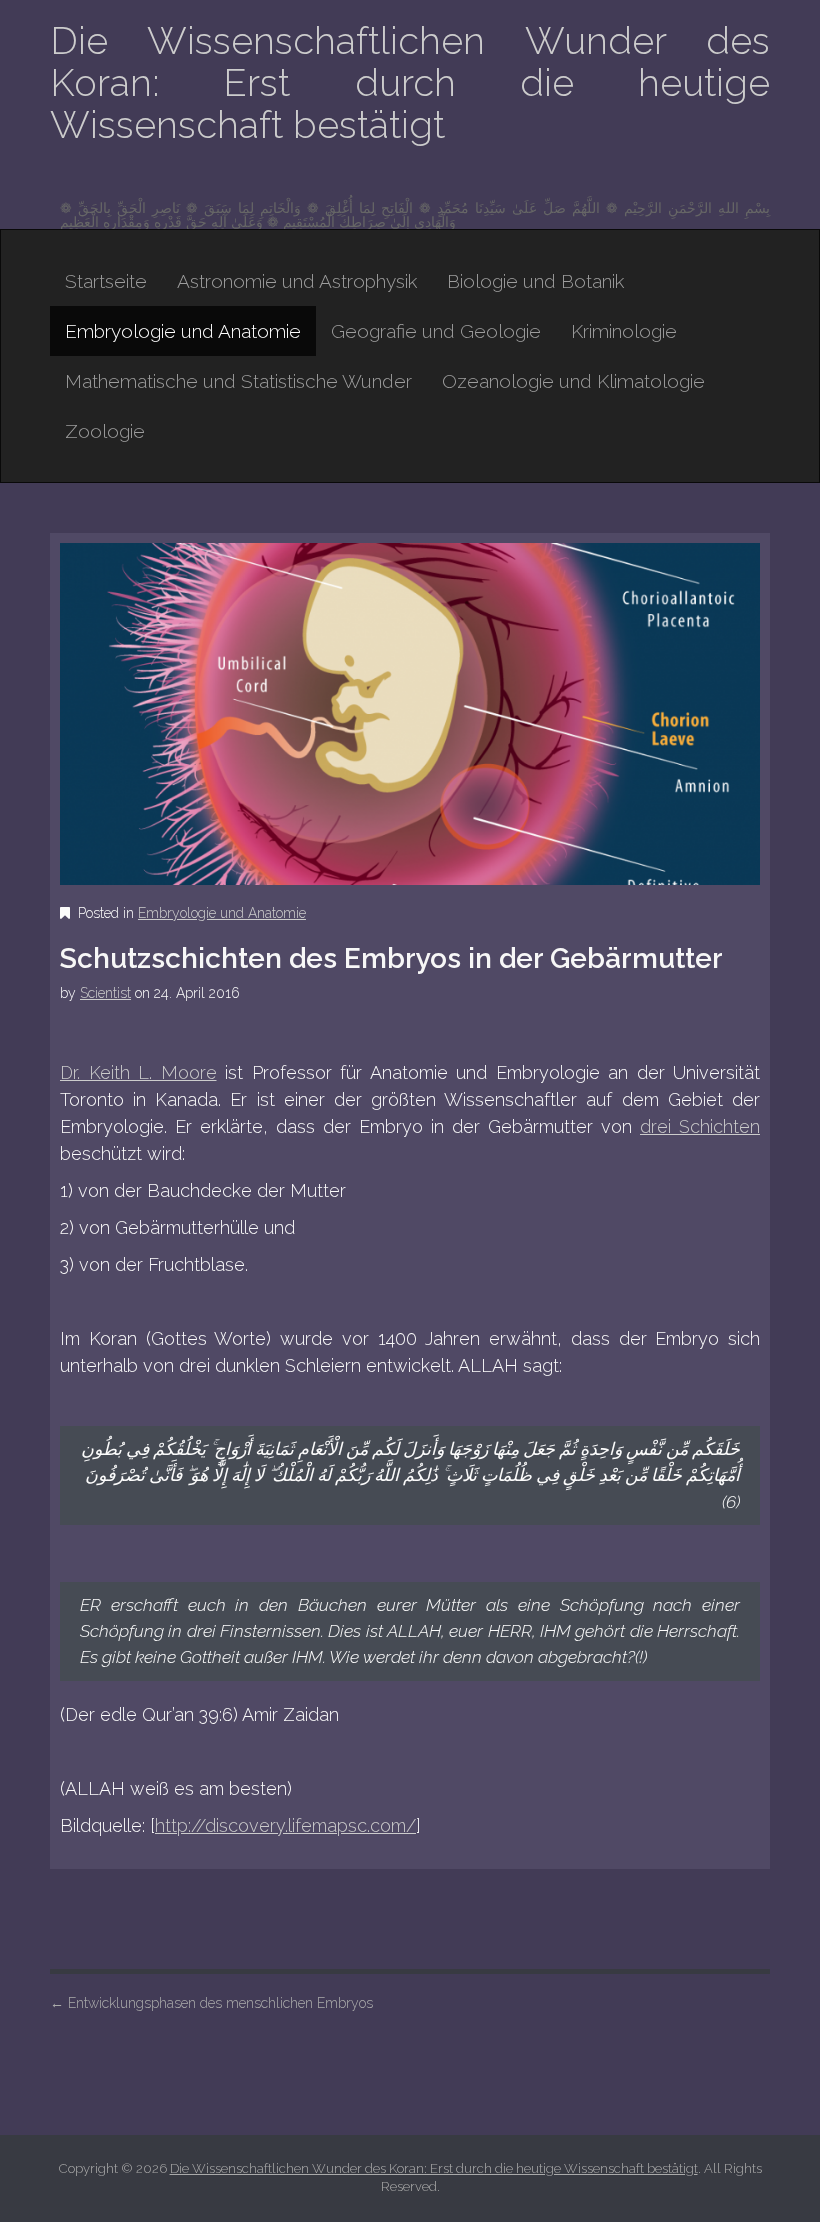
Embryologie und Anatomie (183, 331)
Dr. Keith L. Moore (138, 1072)
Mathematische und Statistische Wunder (238, 381)
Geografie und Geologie (436, 331)
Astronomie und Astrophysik (297, 281)
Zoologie (105, 431)
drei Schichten (700, 1126)
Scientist (105, 993)
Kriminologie (624, 331)
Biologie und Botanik (535, 281)
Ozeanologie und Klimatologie (573, 381)
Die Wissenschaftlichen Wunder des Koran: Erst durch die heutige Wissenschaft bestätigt (410, 82)
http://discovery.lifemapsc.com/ (285, 1825)
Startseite (106, 281)
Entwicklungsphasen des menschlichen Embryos (211, 2003)
